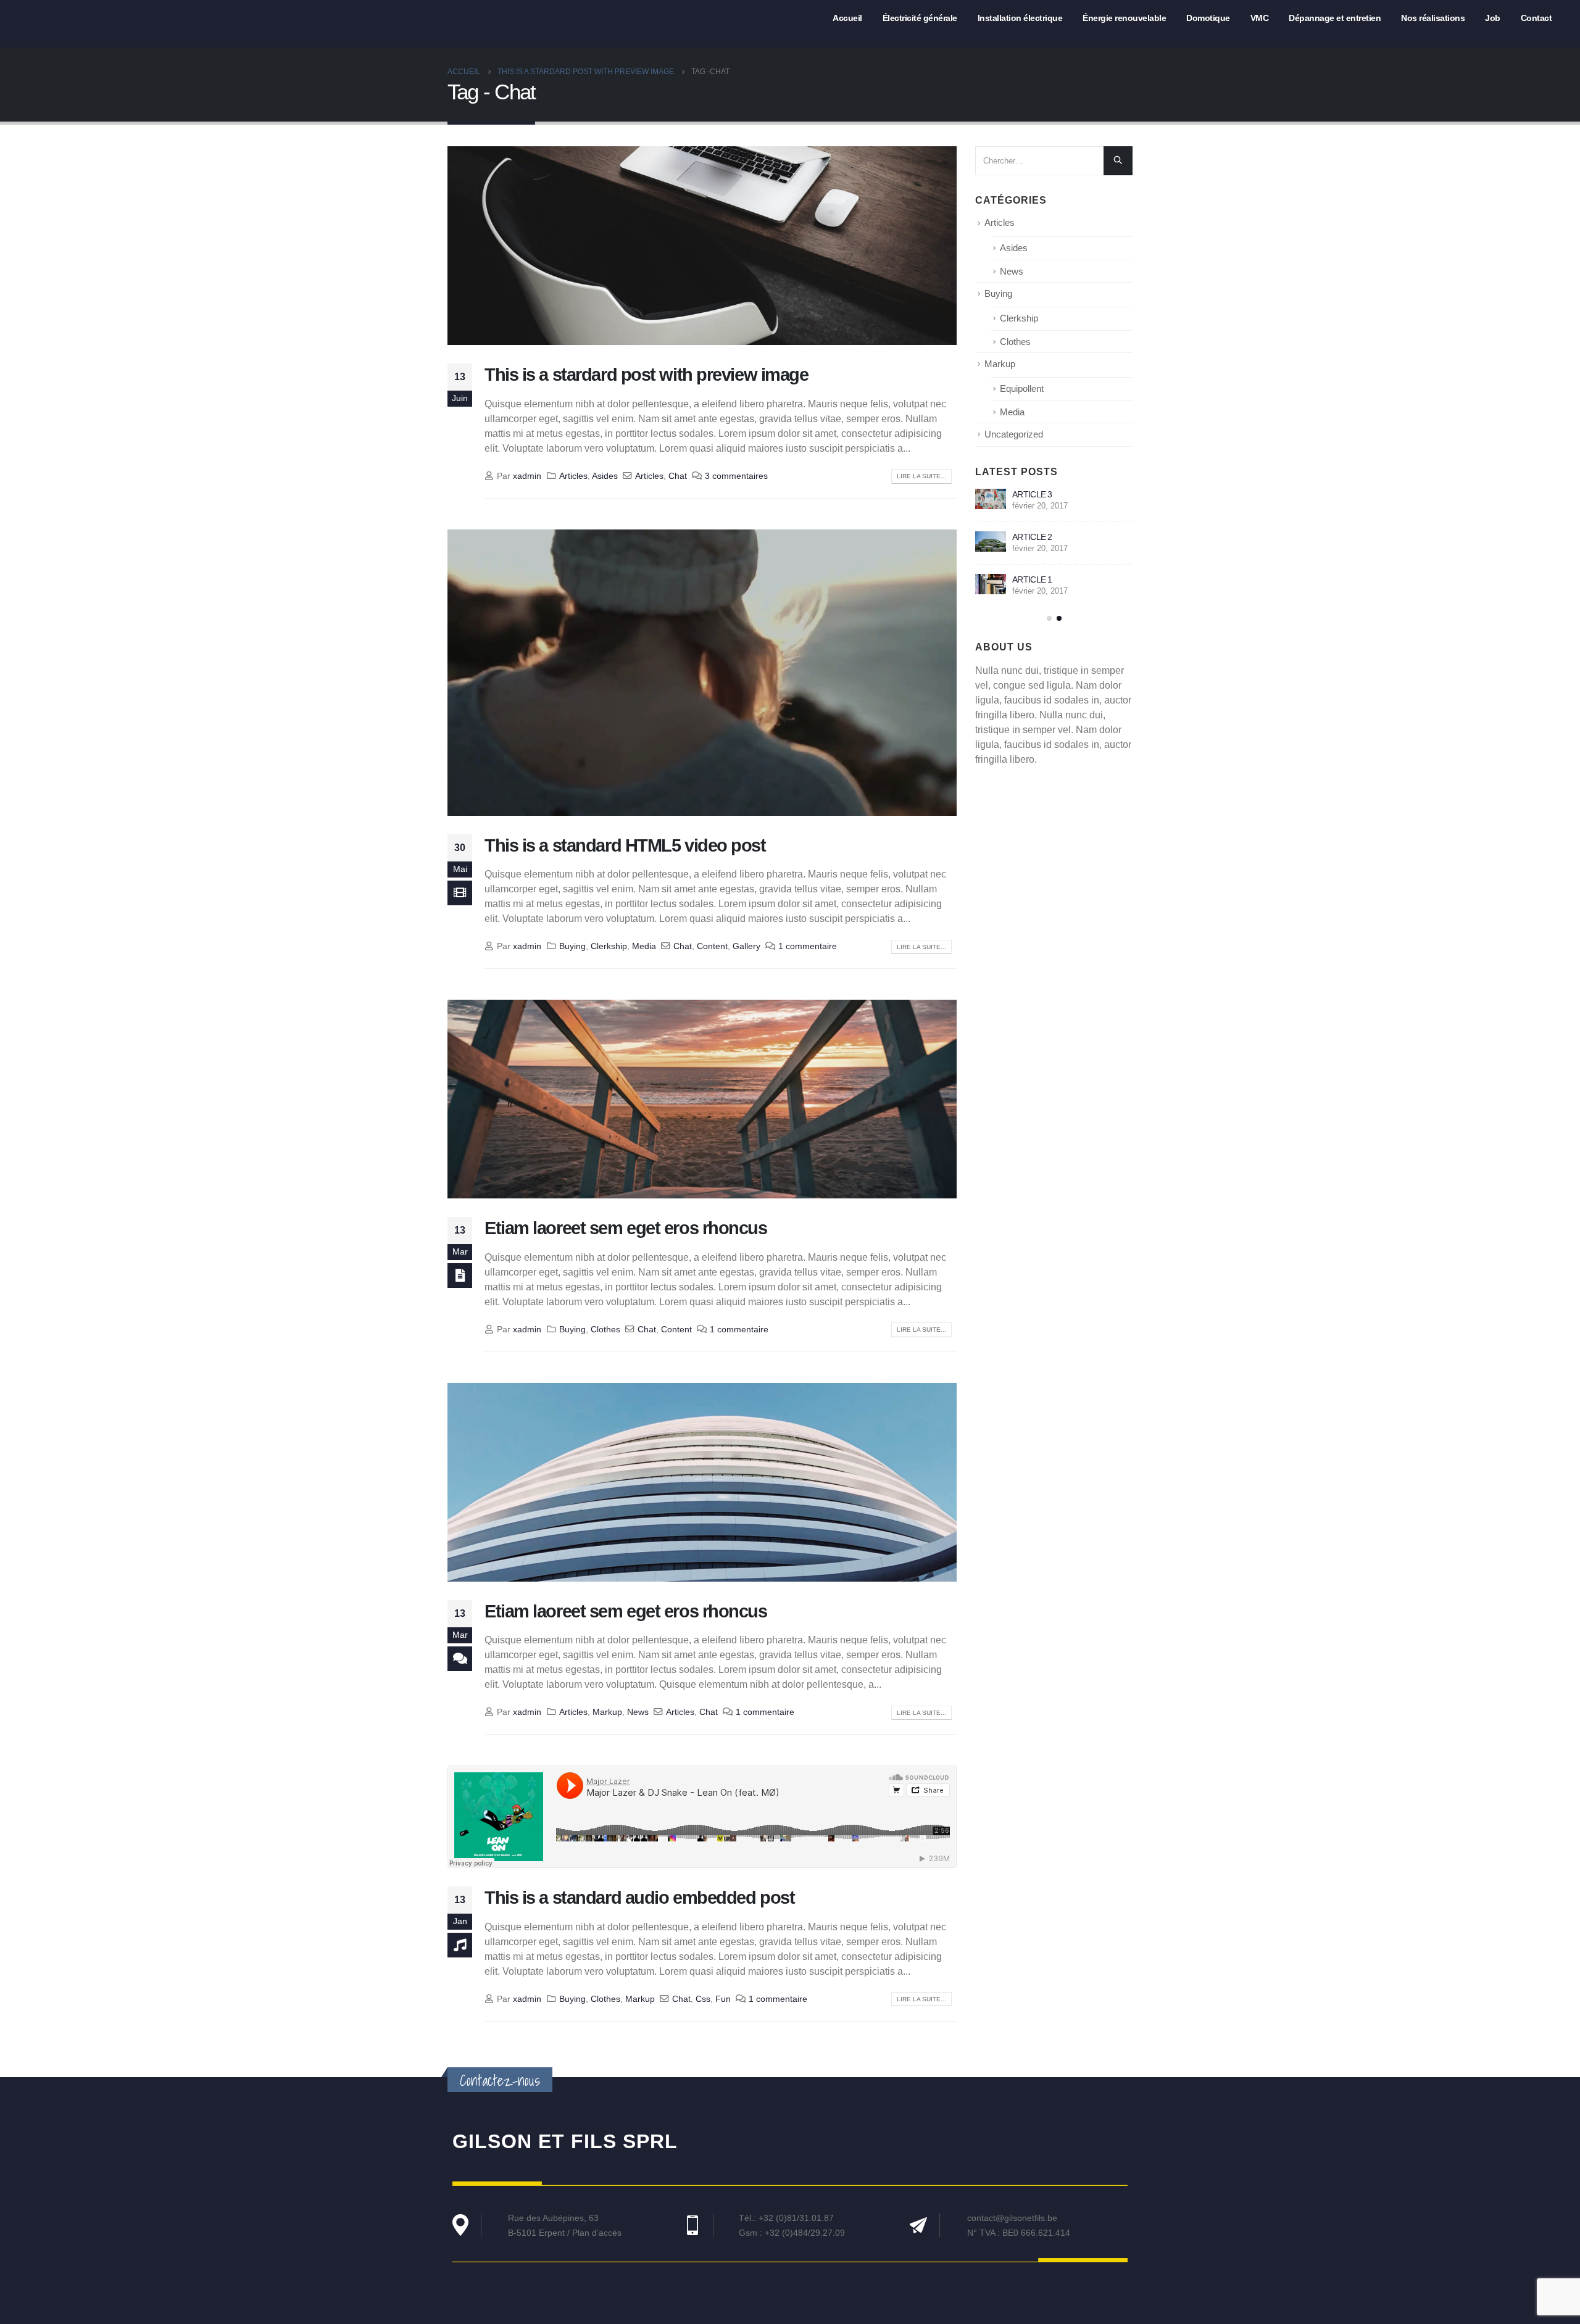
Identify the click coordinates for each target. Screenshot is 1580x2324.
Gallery (746, 946)
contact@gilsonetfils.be (1012, 2218)
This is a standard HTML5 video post (625, 845)
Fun (723, 1999)
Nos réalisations (1433, 18)
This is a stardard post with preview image (647, 375)
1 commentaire (808, 946)
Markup (607, 1712)
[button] (1049, 618)
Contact (1536, 18)
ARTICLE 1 (1032, 579)
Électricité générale (920, 18)
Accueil (847, 18)
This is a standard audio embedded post (639, 1898)
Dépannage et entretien (1335, 18)
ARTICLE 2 (1032, 537)
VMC (1260, 18)
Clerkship (609, 946)
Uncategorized (1014, 434)
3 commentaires (736, 476)
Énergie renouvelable (1124, 18)
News (638, 1712)
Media (644, 946)
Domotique (1208, 18)
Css (703, 1999)
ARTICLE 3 (1032, 494)
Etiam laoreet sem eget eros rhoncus (626, 1228)
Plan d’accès (597, 2233)
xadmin (527, 476)
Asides (605, 476)
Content (712, 946)
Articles (573, 476)
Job (1493, 18)
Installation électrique (1020, 18)
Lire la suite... (921, 476)
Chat (678, 476)
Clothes (605, 1329)
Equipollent (1022, 389)
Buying (572, 946)
